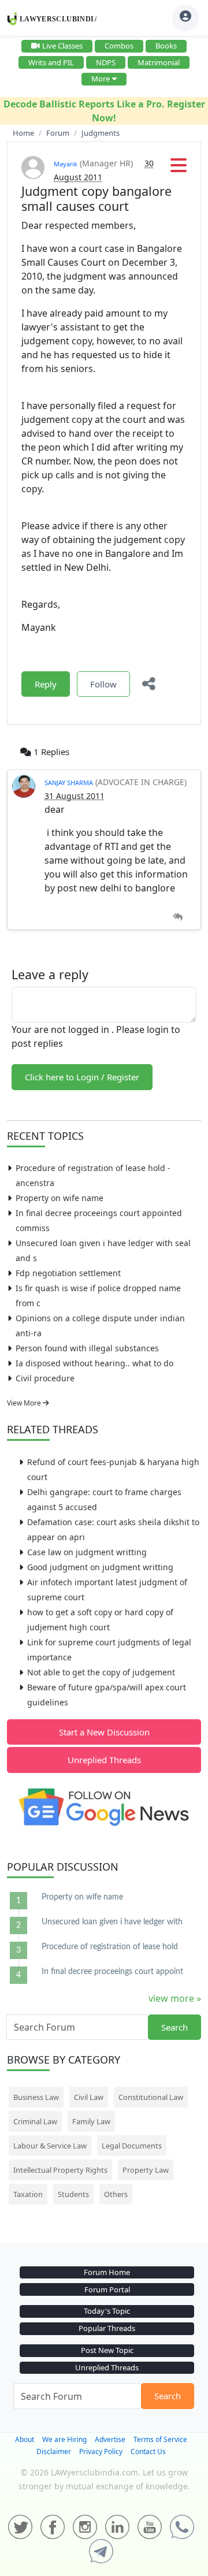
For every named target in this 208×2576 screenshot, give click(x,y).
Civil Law (89, 2097)
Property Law (146, 2170)
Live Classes (62, 46)
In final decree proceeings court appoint (112, 1972)
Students (73, 2194)
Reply (46, 684)
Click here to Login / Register (82, 1077)
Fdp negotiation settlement (68, 1273)
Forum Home (107, 2272)
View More (25, 1403)
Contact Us (148, 2452)
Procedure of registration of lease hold (110, 1947)
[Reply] (178, 917)
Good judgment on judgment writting (100, 1567)
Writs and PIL (51, 62)
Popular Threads (107, 2328)
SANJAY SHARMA (69, 783)
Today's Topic (107, 2311)
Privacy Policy (101, 2452)
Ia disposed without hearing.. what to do (94, 1363)
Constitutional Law (151, 2097)
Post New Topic (107, 2350)
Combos (119, 46)
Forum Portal (107, 2289)
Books (166, 46)
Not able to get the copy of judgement (101, 1672)
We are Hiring (64, 2439)
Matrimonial (159, 62)
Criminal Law (35, 2121)
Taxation (28, 2194)
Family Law (91, 2121)
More (101, 79)
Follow (103, 684)
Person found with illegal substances (87, 1348)
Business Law (36, 2097)
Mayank (66, 164)
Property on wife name (60, 1198)
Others (116, 2194)
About (25, 2439)
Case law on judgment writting (87, 1552)
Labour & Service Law (50, 2146)
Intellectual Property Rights (60, 2170)
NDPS (106, 62)
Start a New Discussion (104, 1732)
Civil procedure (45, 1378)
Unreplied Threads (104, 1760)
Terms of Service (160, 2439)
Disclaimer (54, 2452)
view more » (175, 1998)
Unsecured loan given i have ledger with (112, 1922)
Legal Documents (132, 2146)
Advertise (110, 2439)
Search (174, 2027)
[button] (179, 169)
